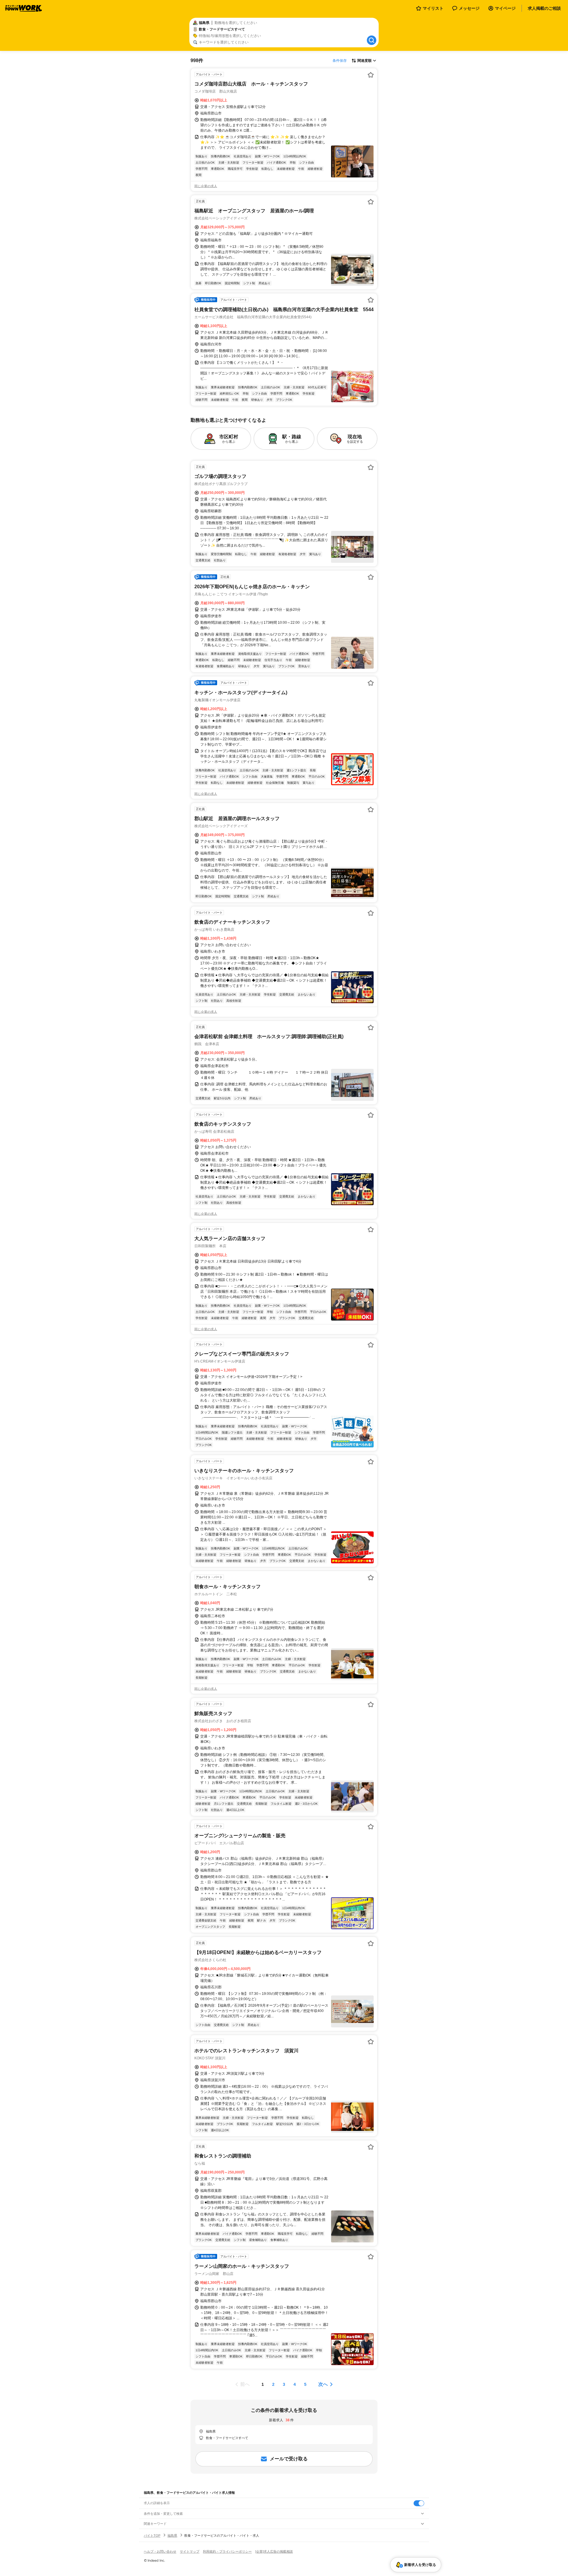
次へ (323, 2384)
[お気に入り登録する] (371, 75)
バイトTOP (152, 2535)
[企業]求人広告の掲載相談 (274, 2551)
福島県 (172, 2535)
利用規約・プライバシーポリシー (227, 2551)
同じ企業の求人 (206, 186)
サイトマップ (190, 2551)
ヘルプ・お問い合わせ (160, 2551)
